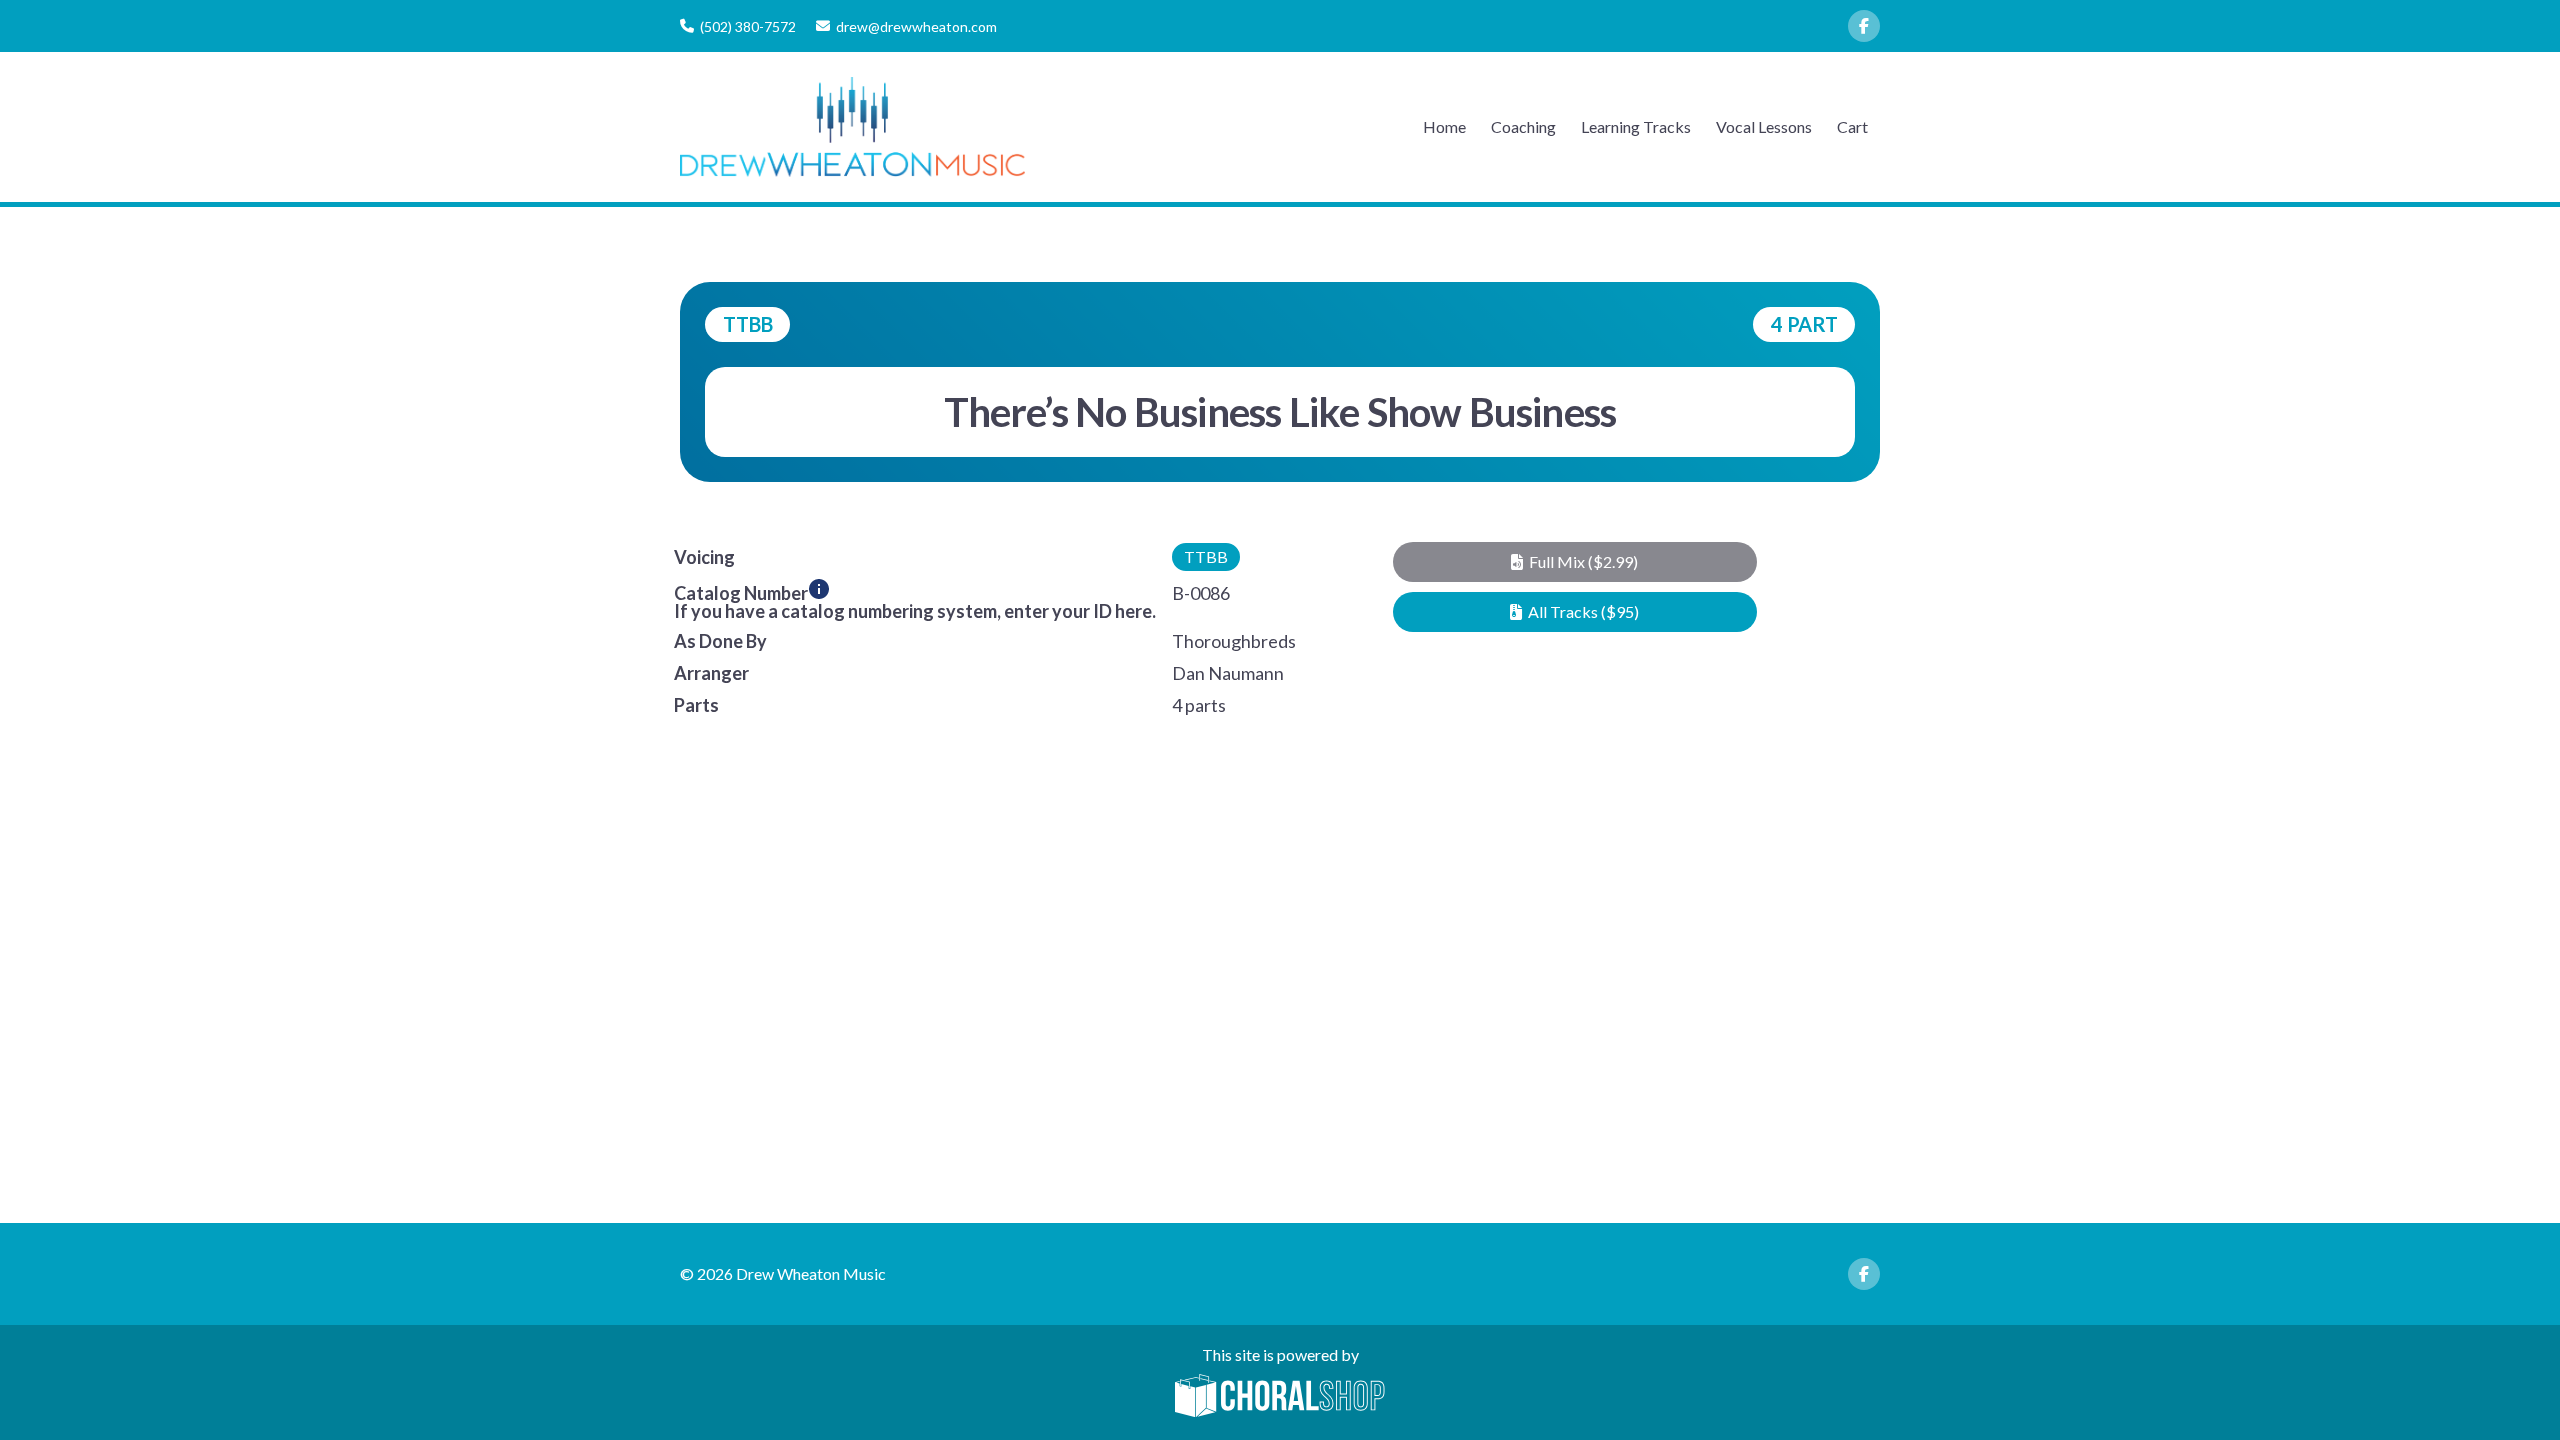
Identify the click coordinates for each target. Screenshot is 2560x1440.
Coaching (1523, 126)
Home (1444, 126)
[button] (1574, 562)
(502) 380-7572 (748, 26)
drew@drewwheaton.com (916, 26)
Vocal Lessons (1764, 126)
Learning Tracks (1636, 126)
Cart (1852, 126)
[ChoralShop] (1280, 1397)
